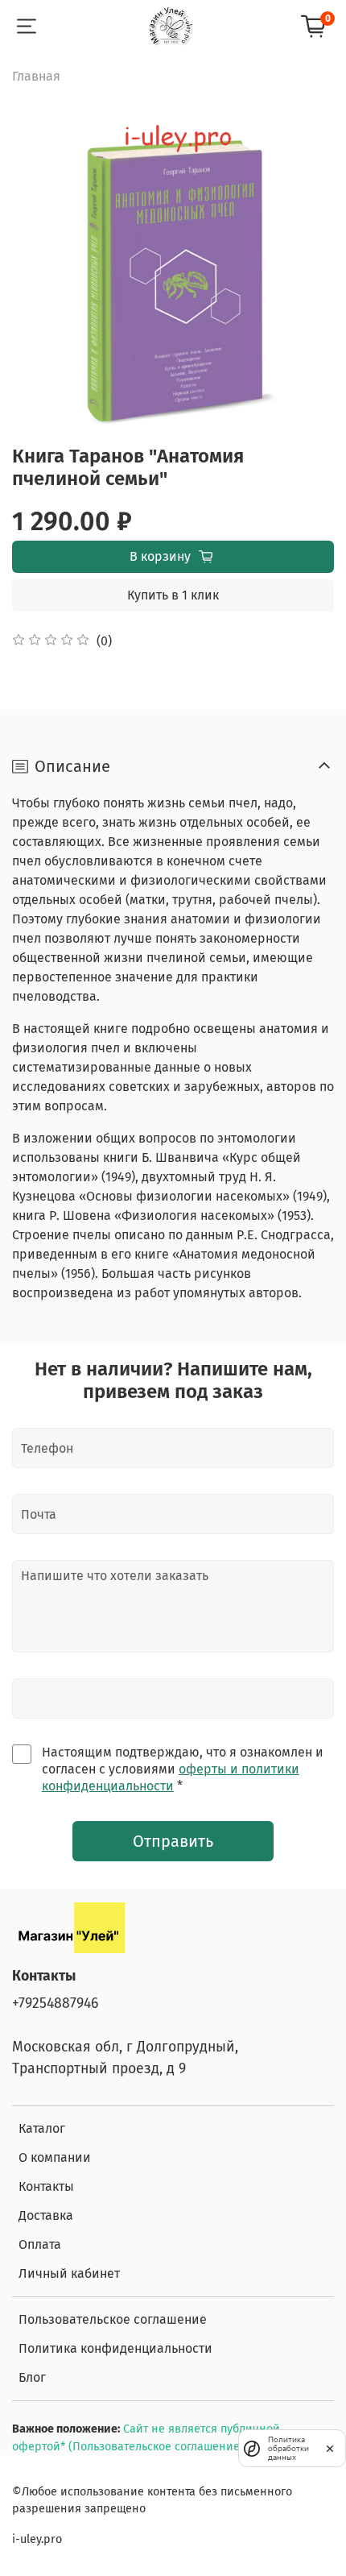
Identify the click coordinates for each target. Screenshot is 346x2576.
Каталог (42, 2128)
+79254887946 (55, 2004)
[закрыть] (330, 2448)
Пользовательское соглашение (113, 2319)
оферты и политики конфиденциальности (171, 1777)
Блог (32, 2377)
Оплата (40, 2244)
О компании (55, 2157)
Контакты (46, 2186)
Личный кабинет (69, 2273)
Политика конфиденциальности (115, 2348)
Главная (36, 76)
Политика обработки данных (288, 2448)
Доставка (46, 2215)
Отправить (173, 1841)
